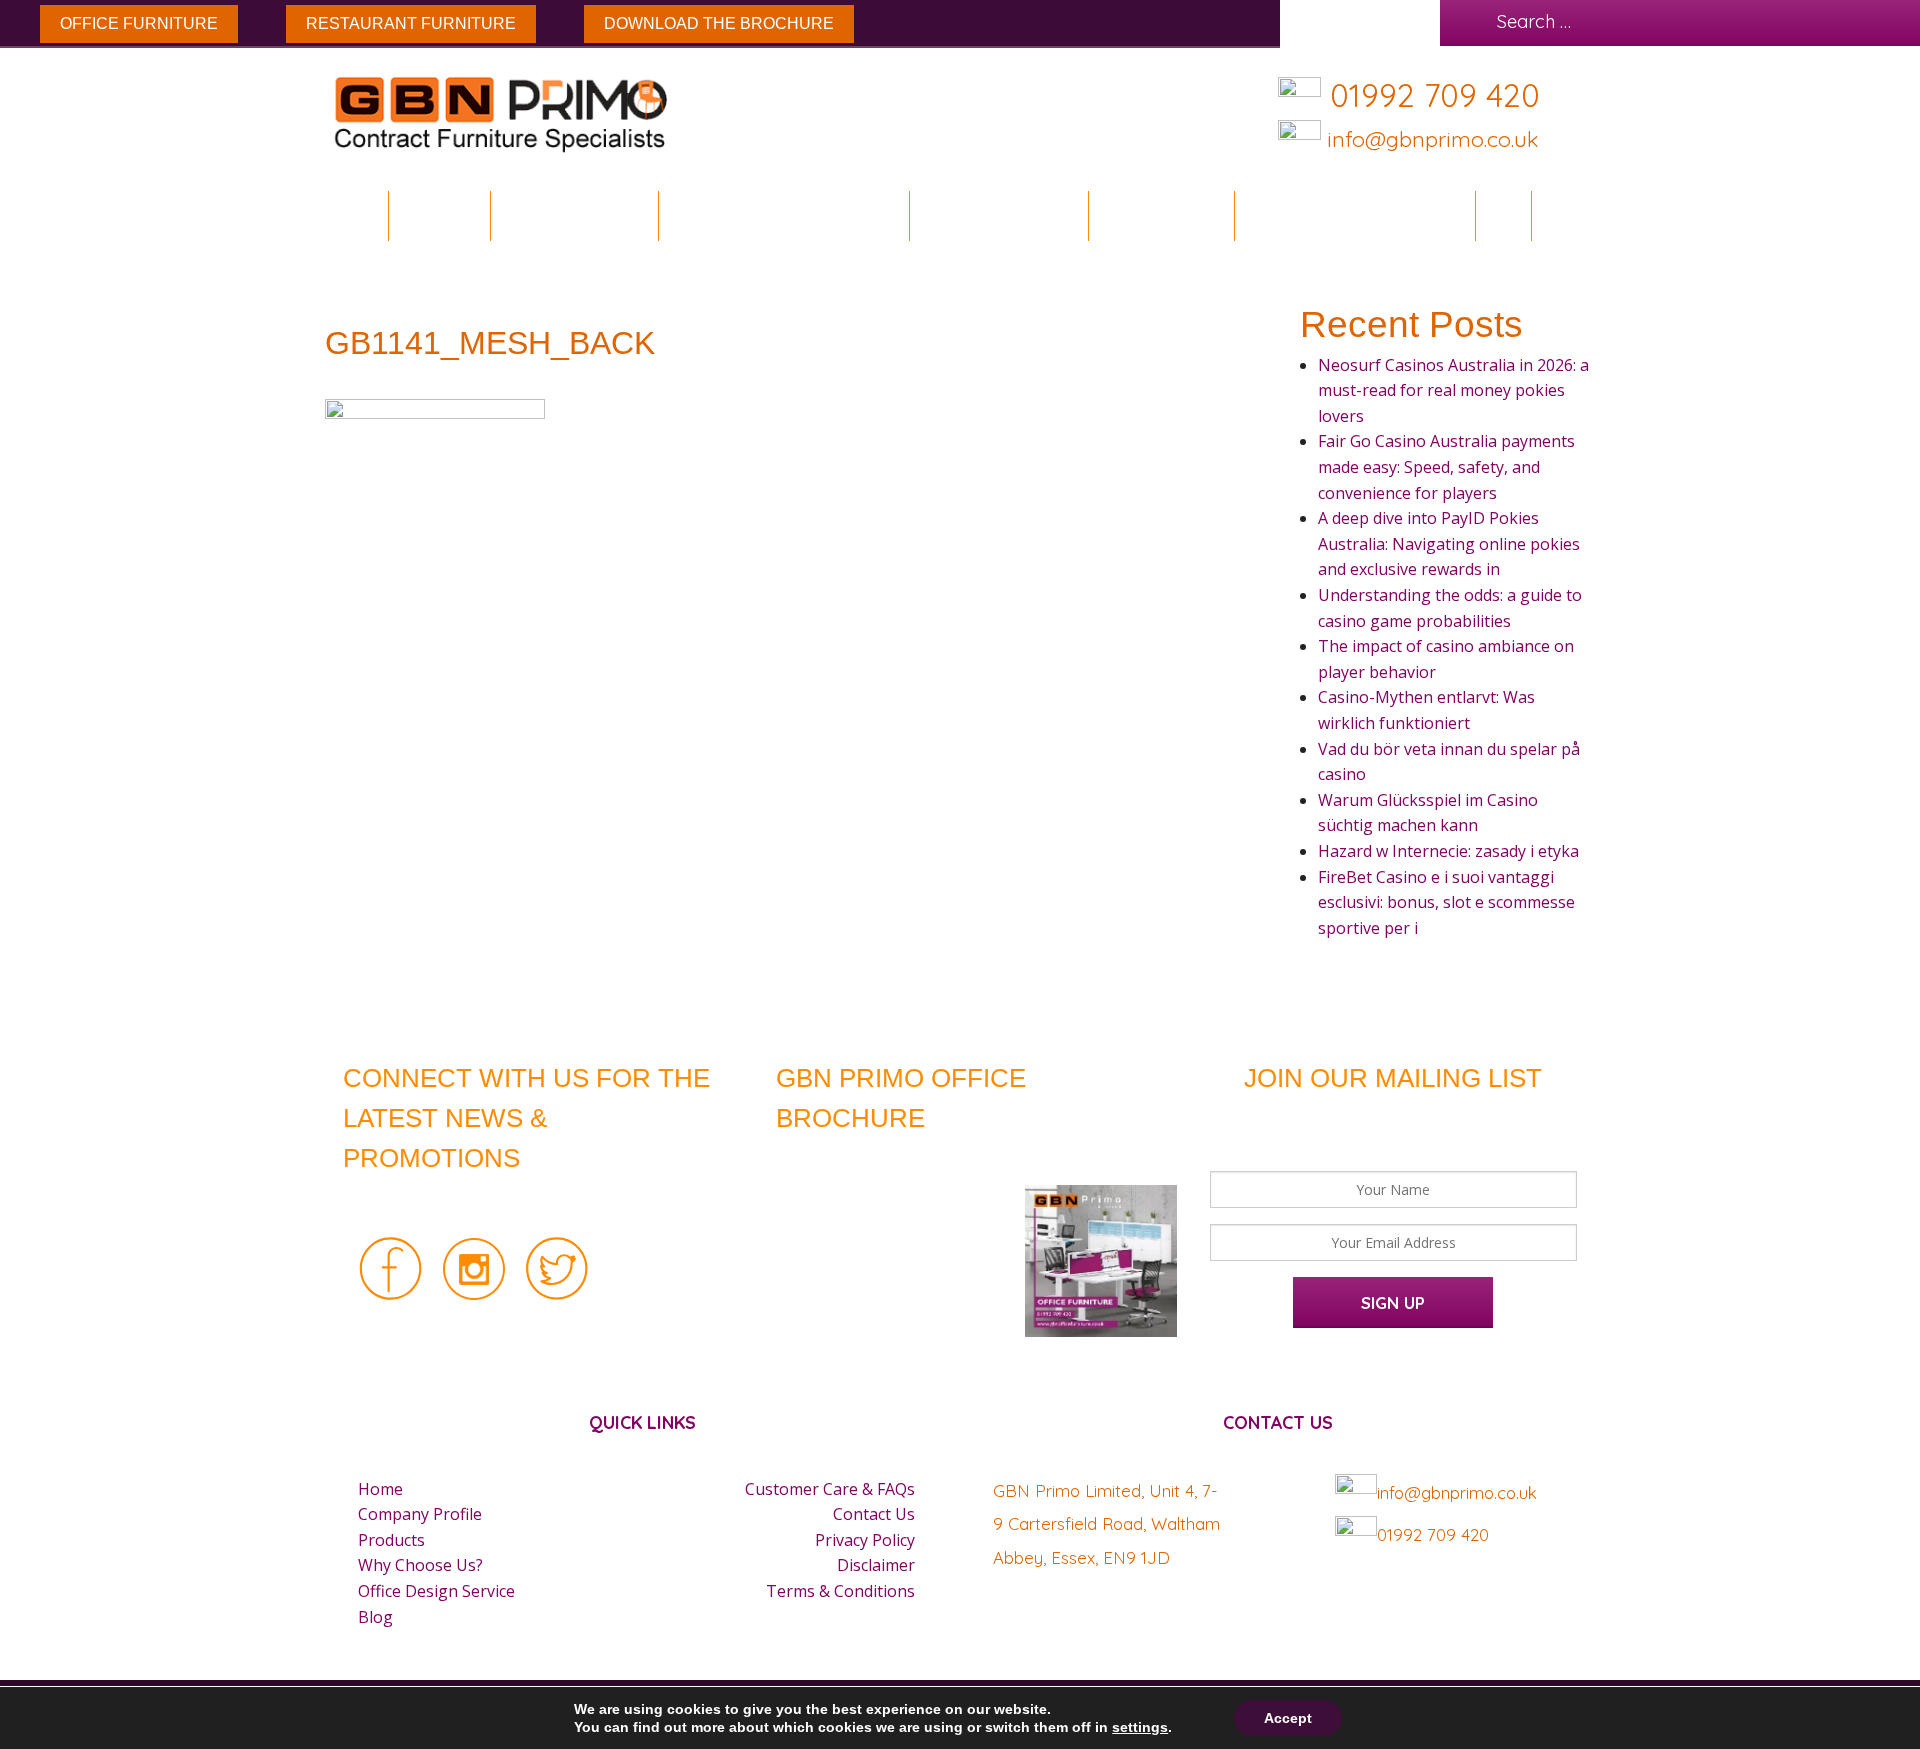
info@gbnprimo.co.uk (1429, 138)
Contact (1580, 215)
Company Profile (420, 1514)
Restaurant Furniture (411, 23)
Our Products (991, 215)
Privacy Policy (865, 1540)
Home (358, 215)
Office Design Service (1354, 215)
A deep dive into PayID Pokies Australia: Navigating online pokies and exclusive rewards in (1449, 543)
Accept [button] (1288, 1718)
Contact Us (874, 1514)
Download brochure (776, 215)
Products (391, 1540)
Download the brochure (719, 23)
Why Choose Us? (420, 1565)
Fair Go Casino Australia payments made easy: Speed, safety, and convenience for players (1446, 466)
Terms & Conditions (840, 1591)
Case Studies (1161, 215)
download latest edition (932, 1161)
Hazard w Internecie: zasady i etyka (1448, 851)
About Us (439, 215)
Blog (1503, 215)
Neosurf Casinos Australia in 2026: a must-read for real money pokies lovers (1453, 390)
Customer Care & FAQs (830, 1489)
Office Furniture (139, 23)
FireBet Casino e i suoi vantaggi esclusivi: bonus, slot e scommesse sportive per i (1446, 902)
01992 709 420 (1435, 95)
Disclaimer (876, 1565)
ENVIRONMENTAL (574, 215)
